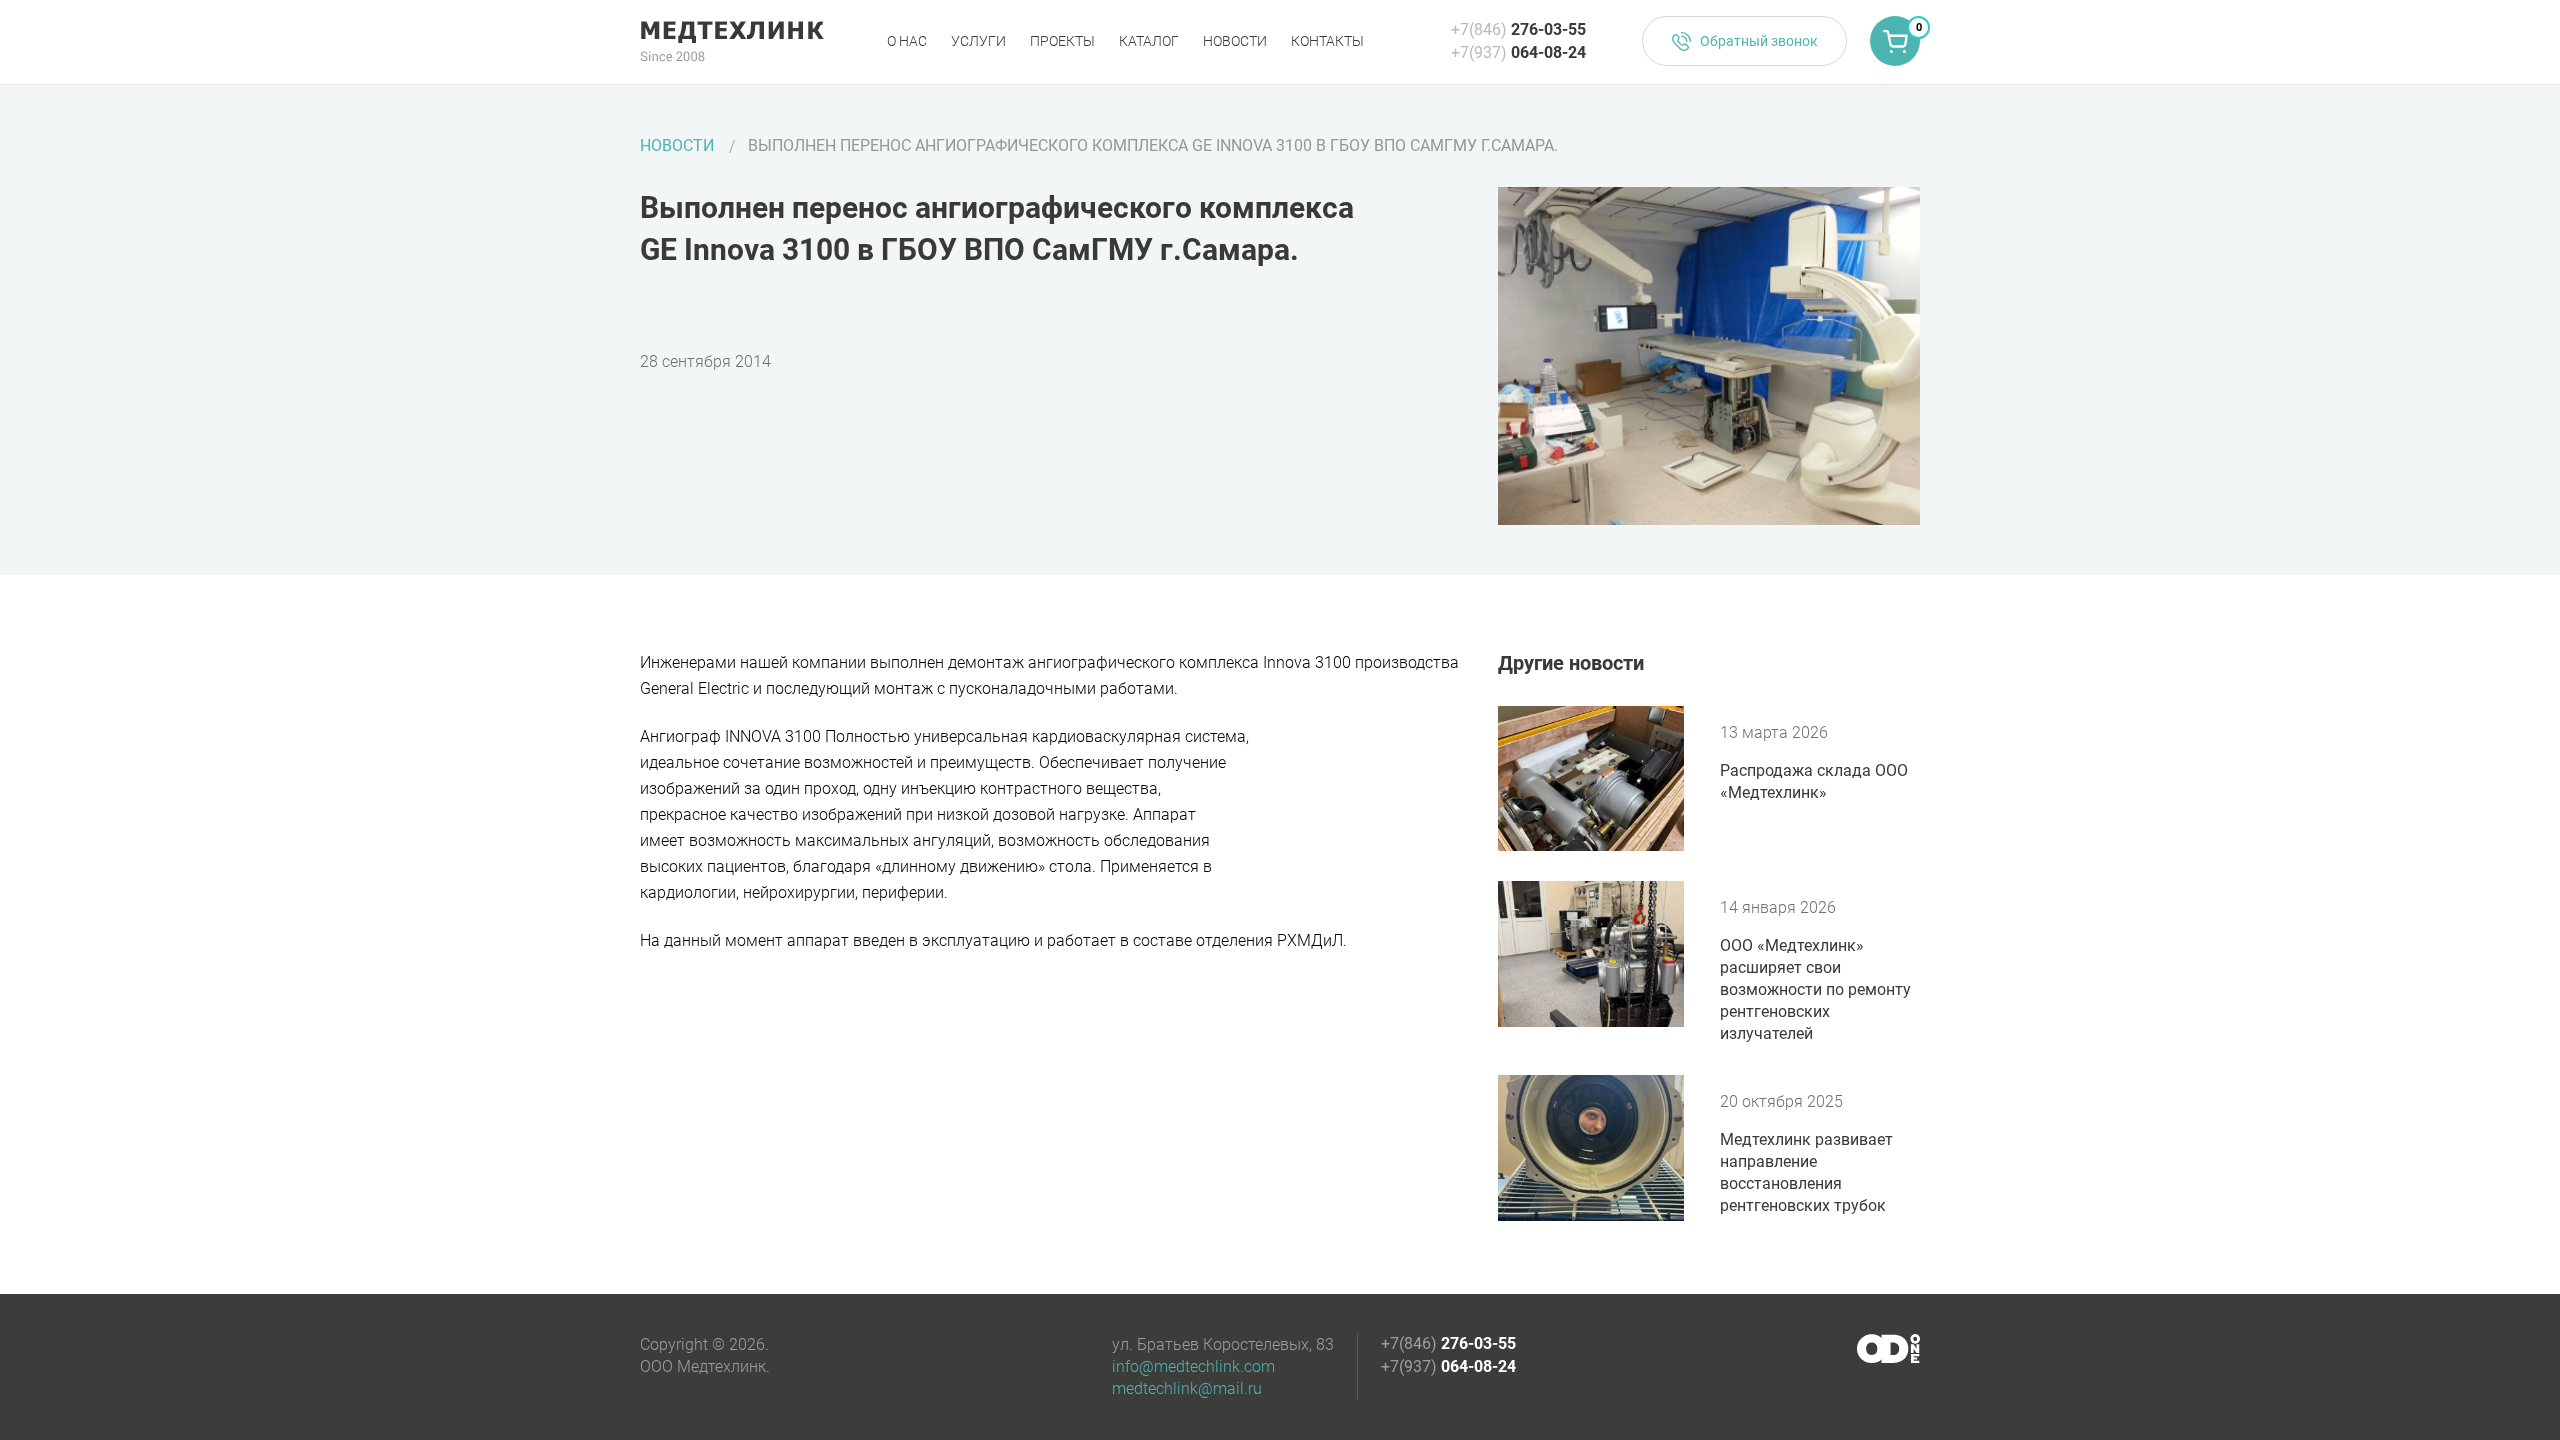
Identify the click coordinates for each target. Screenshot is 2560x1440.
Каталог (1149, 41)
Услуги (978, 41)
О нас (907, 41)
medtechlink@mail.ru (1187, 1388)
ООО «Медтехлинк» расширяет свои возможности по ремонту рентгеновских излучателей (1815, 989)
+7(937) (1518, 52)
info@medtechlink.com (1193, 1366)
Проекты (1062, 41)
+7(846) (1518, 29)
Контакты (1327, 41)
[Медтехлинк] (732, 41)
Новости (1235, 41)
